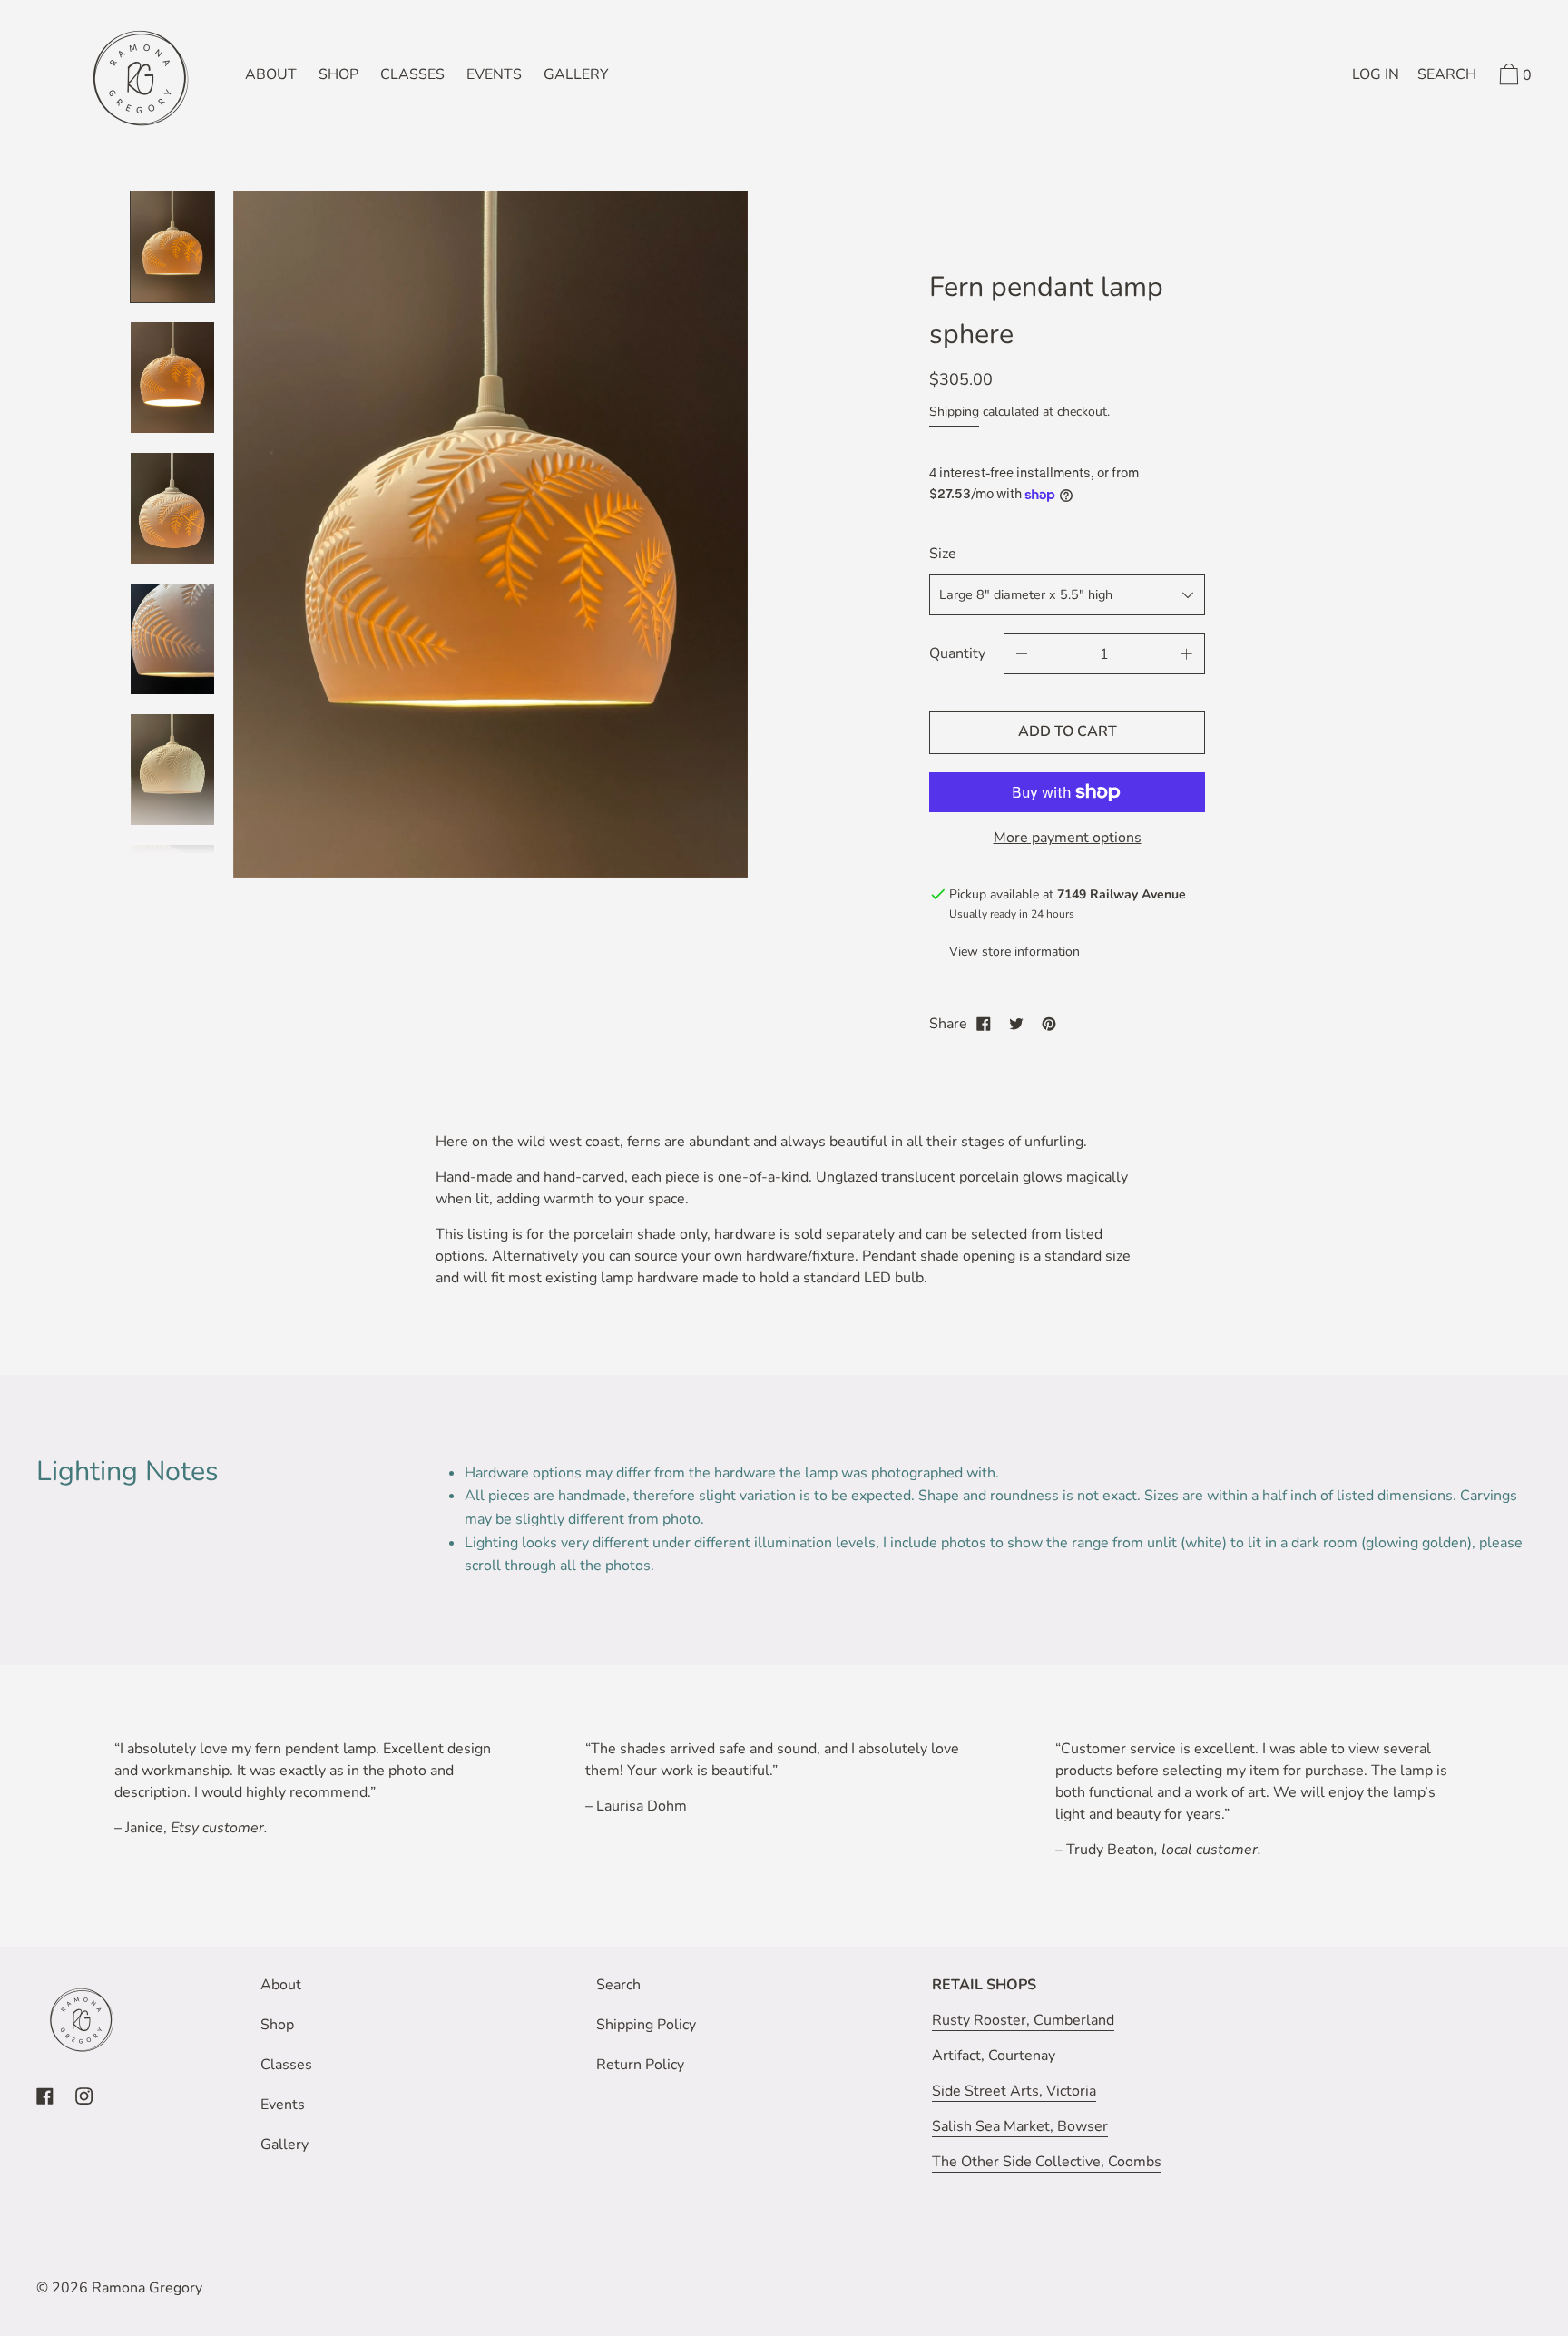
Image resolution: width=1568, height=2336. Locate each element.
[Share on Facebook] (984, 1024)
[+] (1187, 654)
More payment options (1068, 838)
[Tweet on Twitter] (1016, 1024)
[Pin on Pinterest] (1049, 1024)
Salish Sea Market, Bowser (1020, 2126)
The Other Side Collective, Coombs (1047, 2162)
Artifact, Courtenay (994, 2056)
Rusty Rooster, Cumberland (1023, 2020)
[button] (1447, 77)
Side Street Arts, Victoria (1014, 2091)
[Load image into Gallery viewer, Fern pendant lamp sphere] (172, 247)
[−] (1022, 654)
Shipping (954, 412)
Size (943, 554)
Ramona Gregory (147, 2288)
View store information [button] (1014, 952)
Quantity (957, 653)
